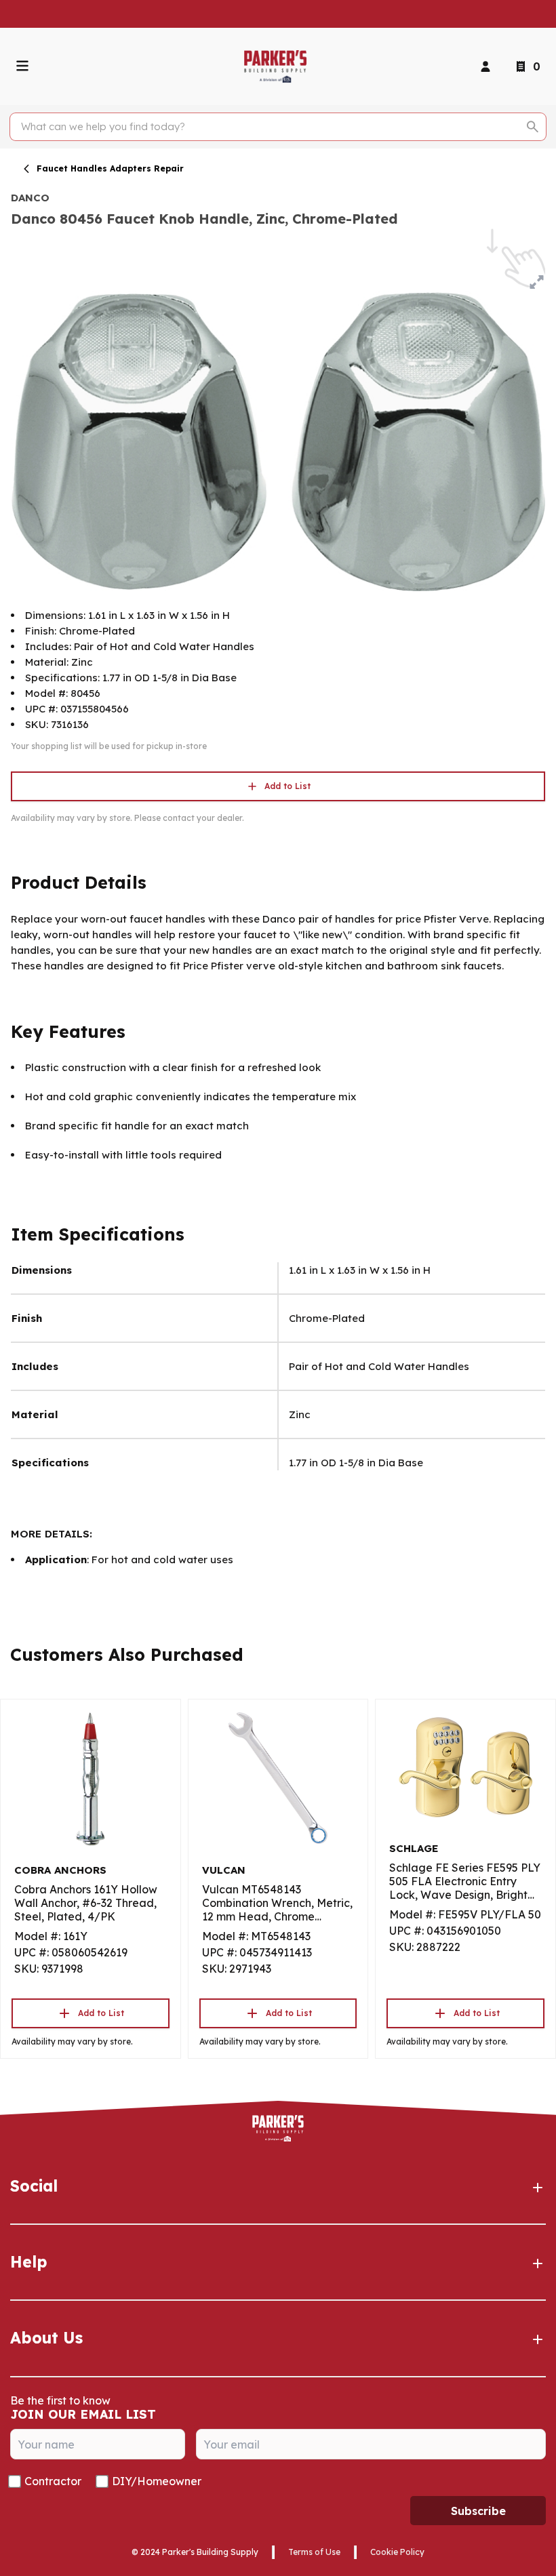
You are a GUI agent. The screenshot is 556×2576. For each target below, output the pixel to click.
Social (34, 2186)
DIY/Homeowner (157, 2481)
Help (29, 2262)
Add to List (287, 786)
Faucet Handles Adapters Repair (110, 168)
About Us (46, 2338)
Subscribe (478, 2511)
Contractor (53, 2481)
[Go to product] (91, 1778)
